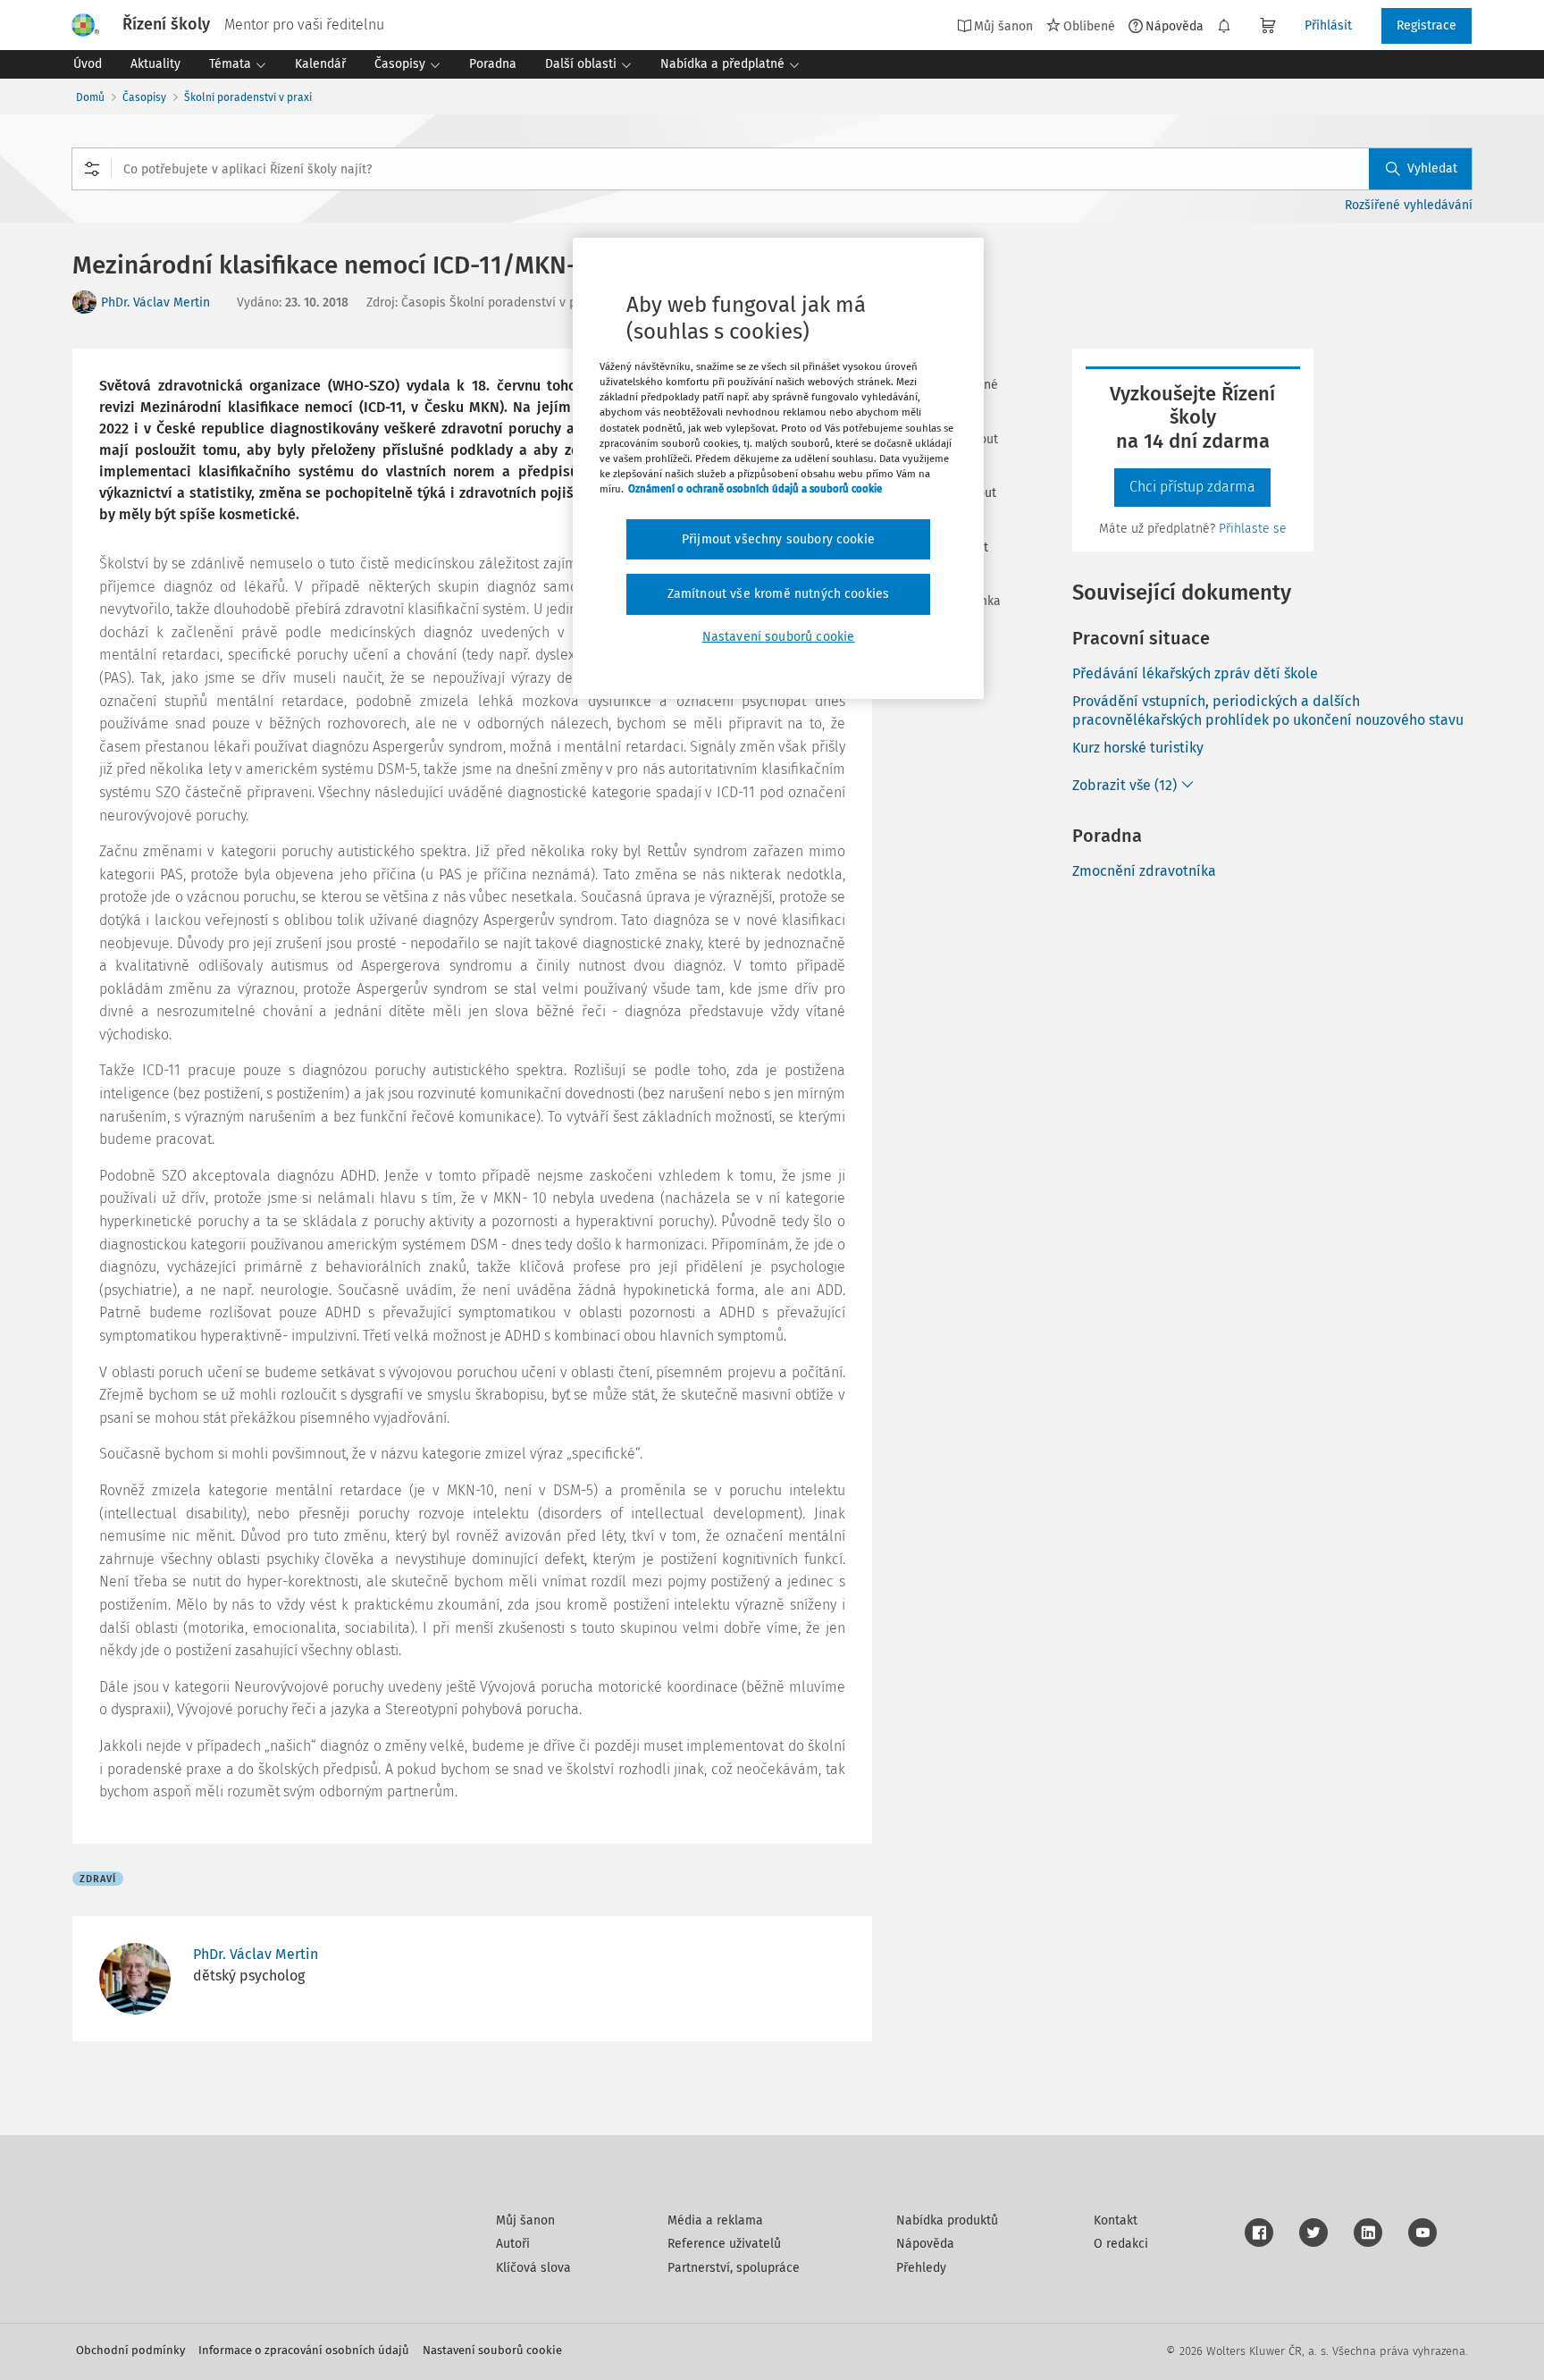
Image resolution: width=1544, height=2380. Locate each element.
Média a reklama (715, 2220)
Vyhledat (1432, 168)
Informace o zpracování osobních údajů (304, 2350)
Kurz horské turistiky (1138, 748)
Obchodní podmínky (130, 2350)
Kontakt (1116, 2220)
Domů (90, 97)
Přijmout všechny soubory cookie (778, 539)
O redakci (1121, 2244)
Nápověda (1175, 26)
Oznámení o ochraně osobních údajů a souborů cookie (755, 489)
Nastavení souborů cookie (492, 2350)
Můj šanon (525, 2220)
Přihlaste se (1253, 529)
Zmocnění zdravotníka (1144, 871)
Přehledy (921, 2268)
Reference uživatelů (724, 2244)
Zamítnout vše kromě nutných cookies (779, 594)
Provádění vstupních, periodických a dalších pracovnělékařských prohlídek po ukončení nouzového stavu (1268, 711)
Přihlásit (1328, 25)
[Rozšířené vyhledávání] (92, 169)
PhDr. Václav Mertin (155, 303)
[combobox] (772, 169)
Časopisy (144, 97)
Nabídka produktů (947, 2220)
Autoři (513, 2244)
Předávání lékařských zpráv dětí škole (1195, 673)
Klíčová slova (533, 2268)
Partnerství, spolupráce (734, 2268)
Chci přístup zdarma (1192, 487)
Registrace (1427, 25)
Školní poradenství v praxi (248, 97)
